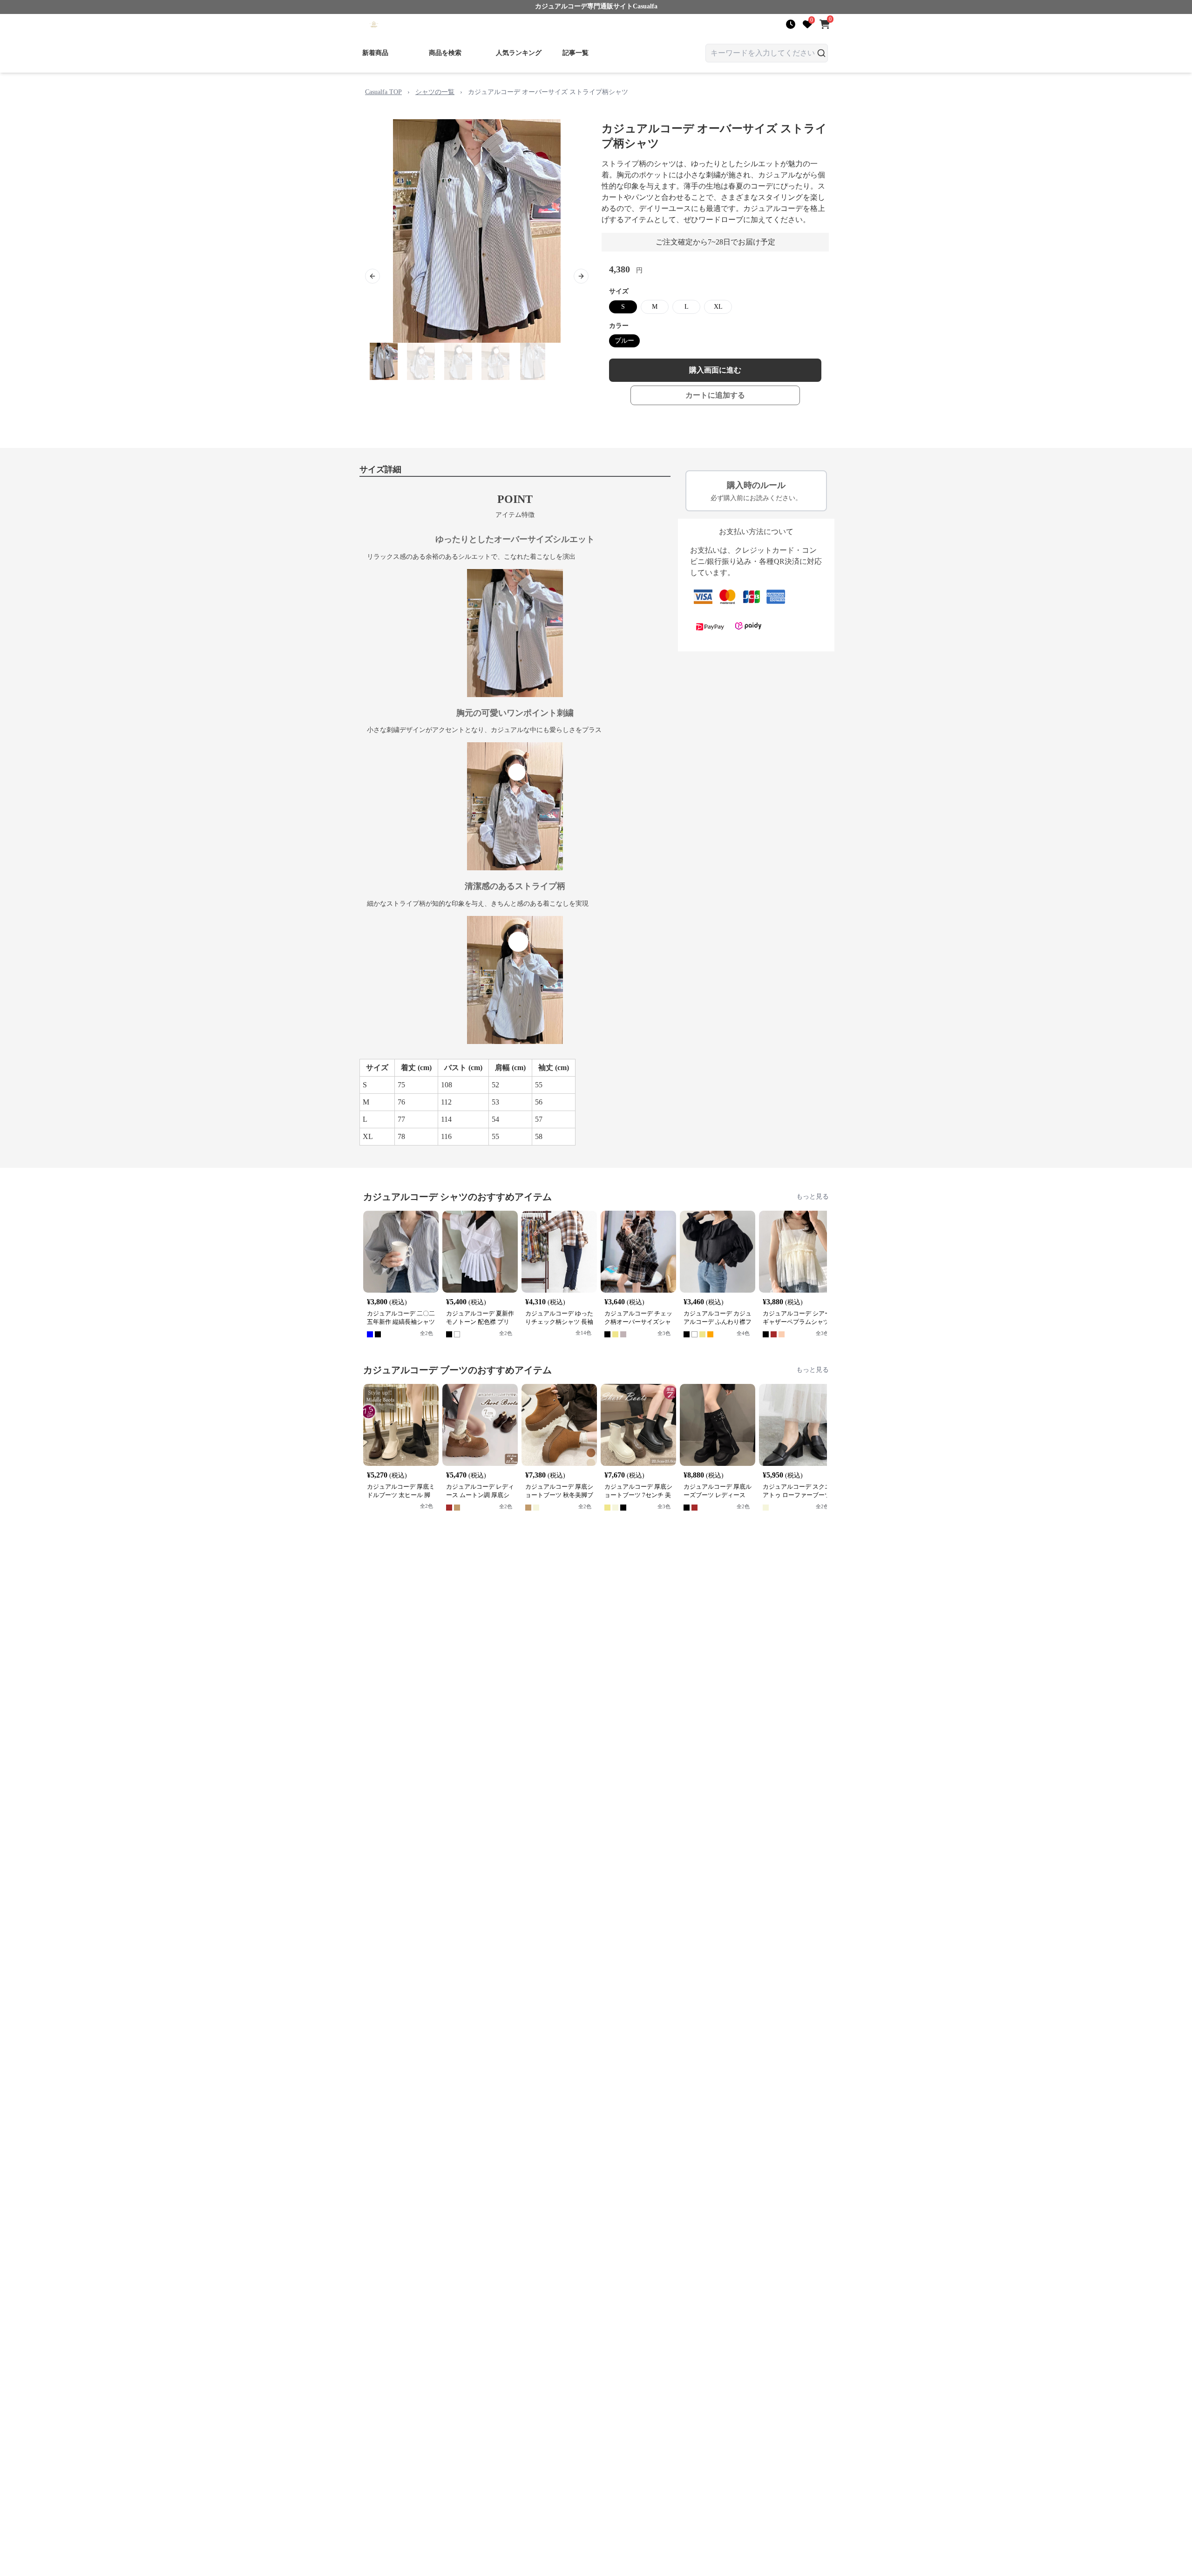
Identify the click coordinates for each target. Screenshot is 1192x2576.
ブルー (624, 341)
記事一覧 (576, 53)
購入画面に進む (715, 370)
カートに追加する (715, 395)
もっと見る (813, 1196)
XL (718, 307)
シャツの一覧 (435, 92)
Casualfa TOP (383, 92)
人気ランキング (519, 53)
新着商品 (375, 53)
